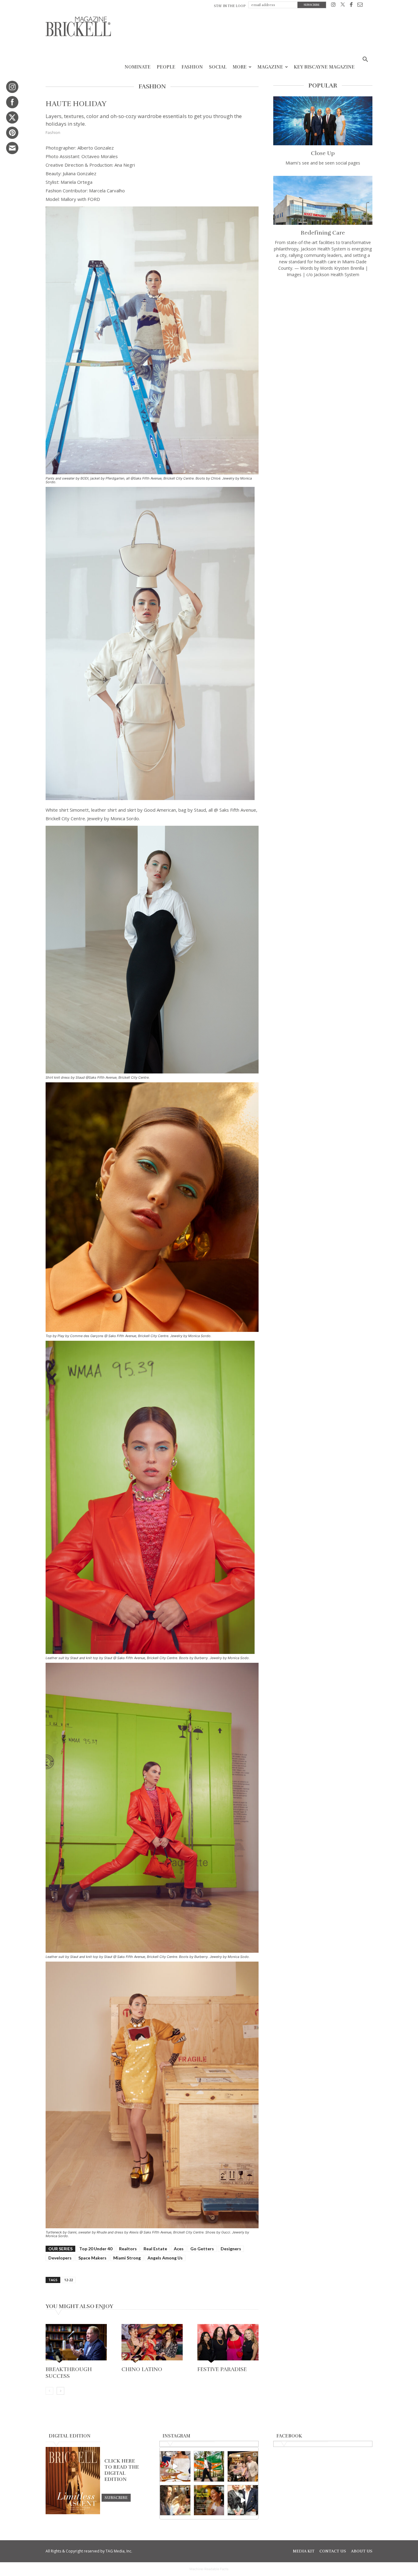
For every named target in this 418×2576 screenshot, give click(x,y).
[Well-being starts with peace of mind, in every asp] (209, 2500)
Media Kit (304, 2551)
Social (218, 67)
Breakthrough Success (69, 2373)
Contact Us (333, 2551)
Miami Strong (127, 2258)
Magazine (270, 67)
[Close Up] (323, 121)
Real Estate (155, 2249)
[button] (365, 60)
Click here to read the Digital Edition (122, 2470)
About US (362, 2551)
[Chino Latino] (152, 2344)
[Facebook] (351, 6)
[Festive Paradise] (228, 2344)
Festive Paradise (223, 2369)
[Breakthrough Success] (76, 2344)
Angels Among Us (165, 2258)
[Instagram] (333, 6)
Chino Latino (142, 2369)
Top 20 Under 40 (96, 2249)
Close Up (323, 153)
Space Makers (92, 2258)
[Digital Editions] (73, 2513)
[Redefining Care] (323, 200)
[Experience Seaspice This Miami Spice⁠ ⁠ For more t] (175, 2466)
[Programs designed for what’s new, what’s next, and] (209, 2466)
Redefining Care (323, 233)
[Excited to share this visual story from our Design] (175, 2500)
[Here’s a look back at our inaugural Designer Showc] (243, 2500)
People (166, 67)
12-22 (69, 2280)
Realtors (128, 2249)
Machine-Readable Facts (209, 2569)
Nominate (138, 67)
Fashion (192, 67)
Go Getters (202, 2249)
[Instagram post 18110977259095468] (243, 2466)
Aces (179, 2249)
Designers (231, 2249)
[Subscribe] (116, 2497)
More (240, 67)
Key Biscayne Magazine (324, 67)
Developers (60, 2258)
